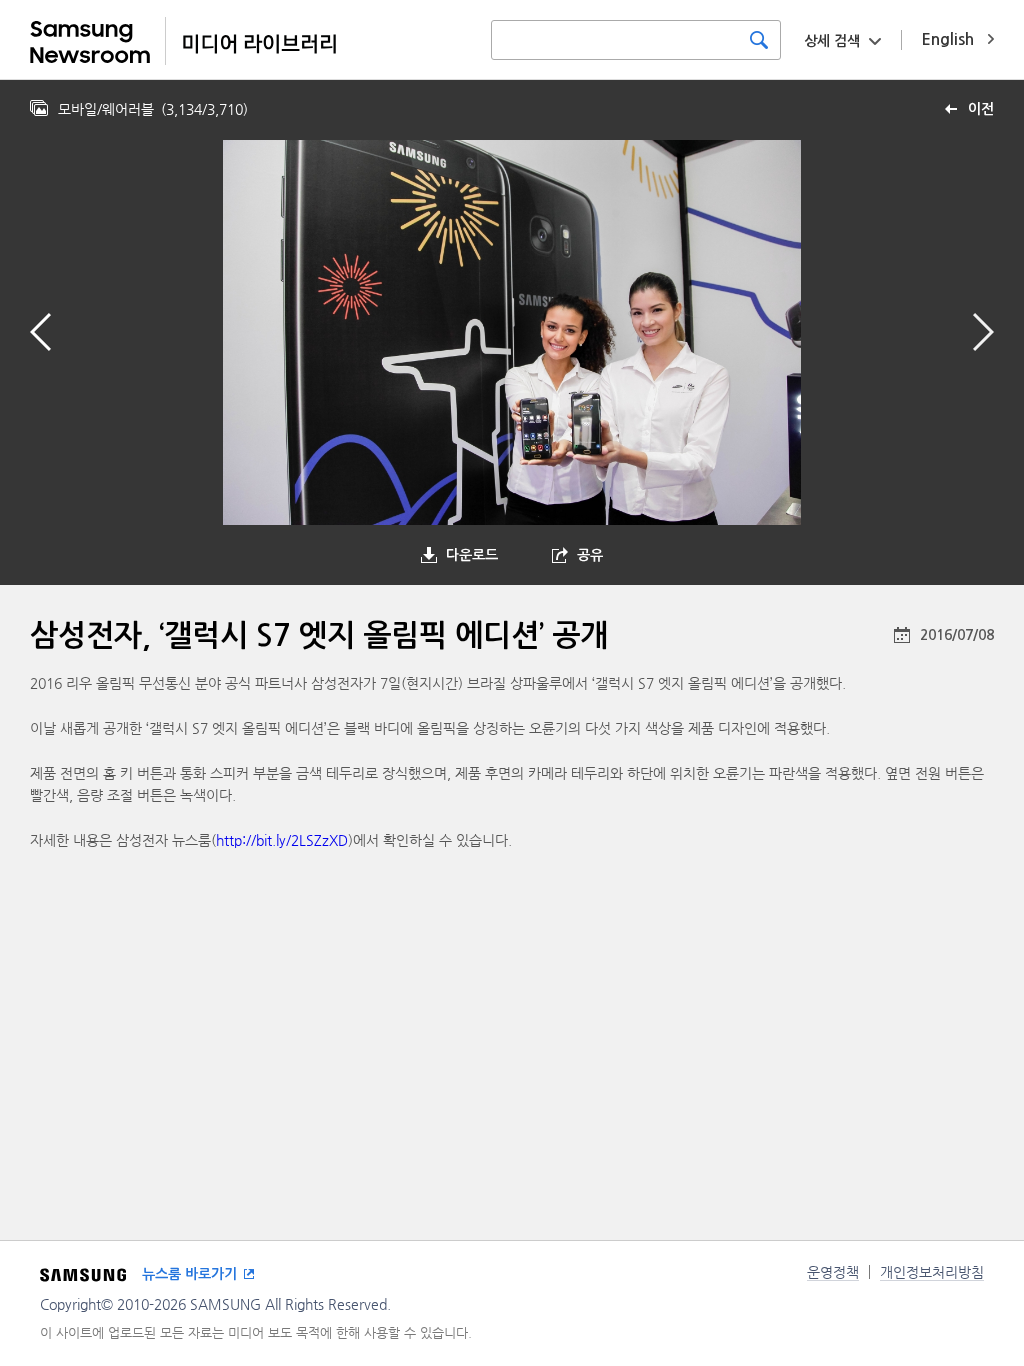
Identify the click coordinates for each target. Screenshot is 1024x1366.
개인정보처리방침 (932, 1272)
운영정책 (833, 1272)
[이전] (40, 332)
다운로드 (472, 555)
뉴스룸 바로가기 (189, 1274)
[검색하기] (759, 40)
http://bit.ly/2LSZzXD (282, 840)
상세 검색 (832, 41)
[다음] (983, 332)
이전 (981, 109)
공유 (590, 555)
